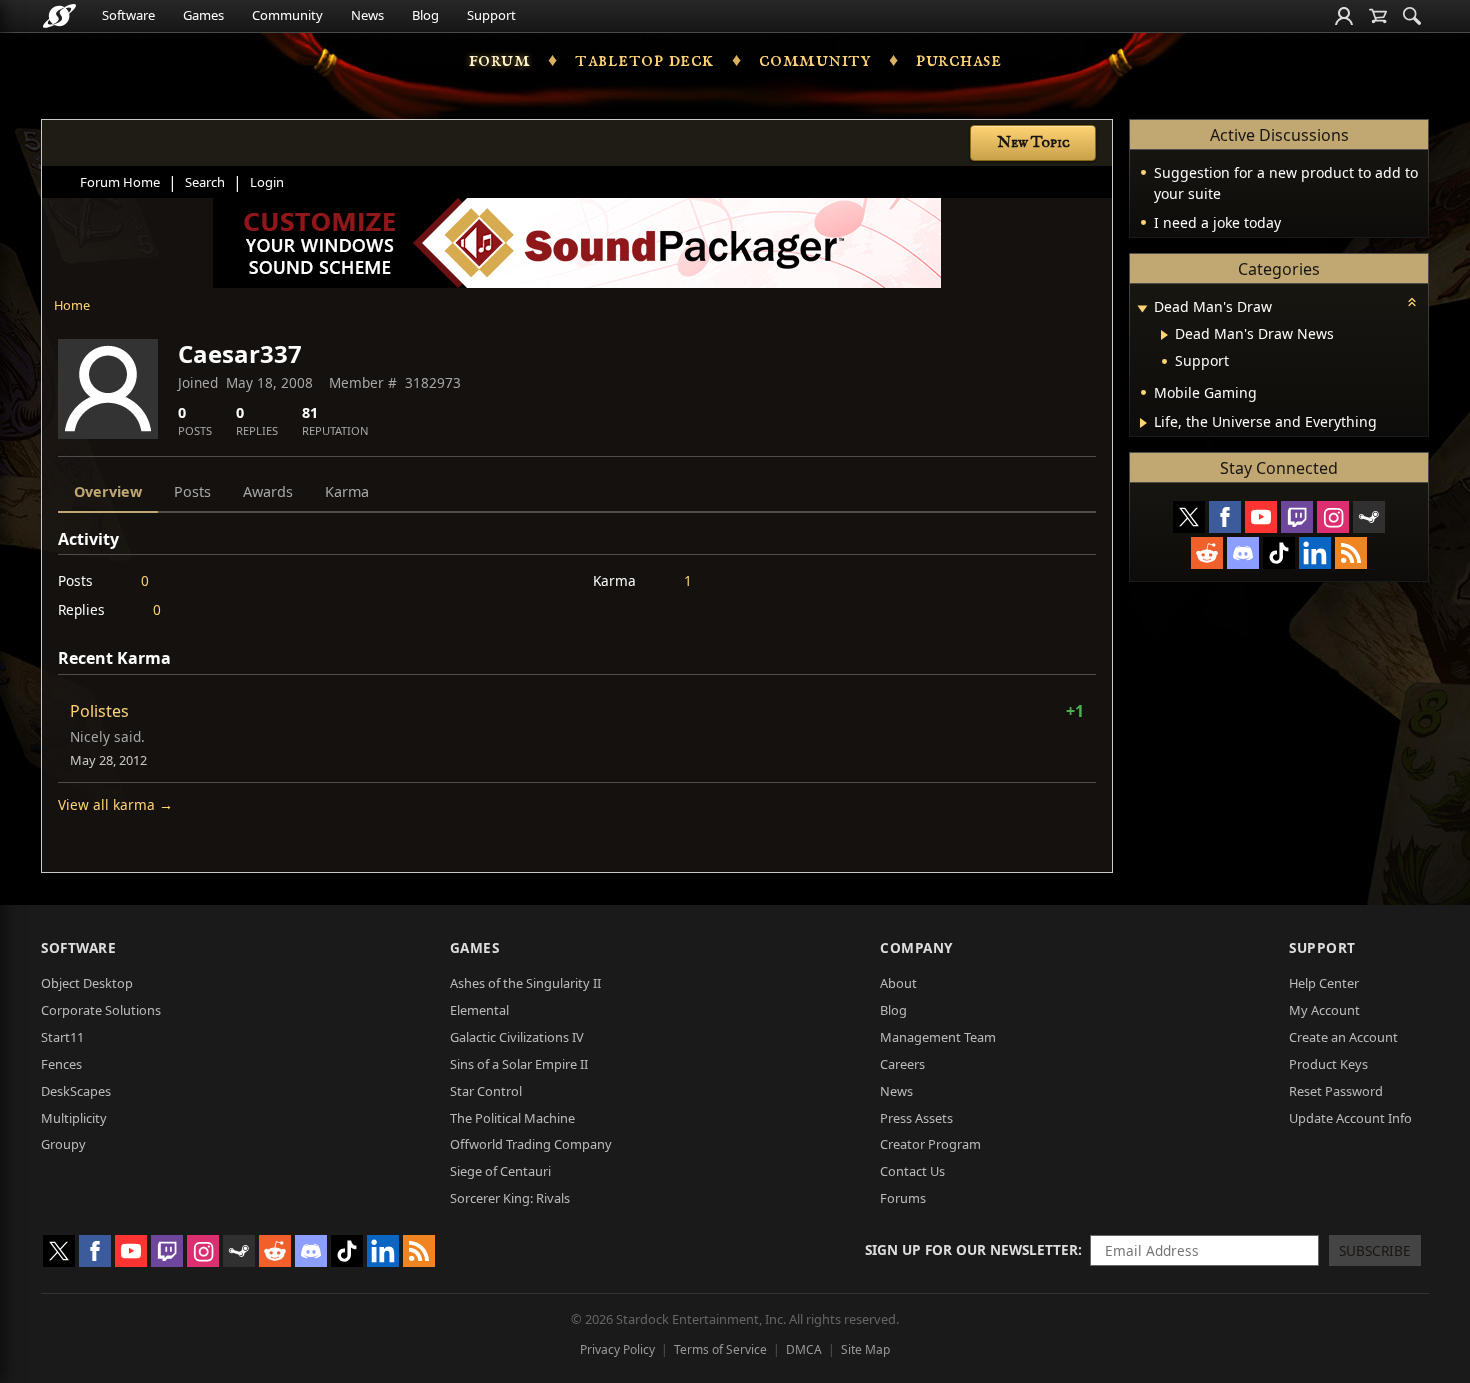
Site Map (865, 1349)
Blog (425, 15)
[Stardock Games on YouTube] (1261, 517)
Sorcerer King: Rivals (510, 1198)
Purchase (958, 60)
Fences (61, 1064)
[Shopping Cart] (1378, 16)
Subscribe (1375, 1250)
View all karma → (115, 804)
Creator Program (930, 1144)
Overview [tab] (108, 491)
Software (128, 15)
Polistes (99, 711)
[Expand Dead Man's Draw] (1142, 308)
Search (205, 182)
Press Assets (916, 1118)
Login (267, 182)
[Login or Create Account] (1344, 16)
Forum (500, 60)
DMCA (804, 1349)
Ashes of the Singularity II (525, 983)
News (367, 15)
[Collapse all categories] (1412, 302)
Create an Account (1343, 1037)
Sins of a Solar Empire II (519, 1064)
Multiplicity (74, 1118)
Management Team (938, 1037)
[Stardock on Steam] (1369, 517)
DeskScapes (76, 1091)
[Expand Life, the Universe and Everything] (1143, 423)
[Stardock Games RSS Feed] (1351, 553)
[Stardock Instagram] (1333, 517)
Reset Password (1336, 1091)
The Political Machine (512, 1118)
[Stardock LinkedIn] (1315, 553)
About (898, 983)
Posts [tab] (192, 491)
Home (72, 305)
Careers (902, 1064)
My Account (1324, 1010)
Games (203, 15)
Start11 (62, 1037)
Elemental (479, 1010)
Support (491, 15)
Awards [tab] (268, 491)
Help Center (1324, 983)
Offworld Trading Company (531, 1144)
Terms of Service (720, 1349)
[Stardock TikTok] (1279, 553)
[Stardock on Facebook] (1225, 517)
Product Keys (1328, 1064)
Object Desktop (87, 983)
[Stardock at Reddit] (1207, 553)
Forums (903, 1198)
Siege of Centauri (500, 1171)
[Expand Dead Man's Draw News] (1164, 335)
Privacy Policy (617, 1349)
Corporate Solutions (101, 1010)
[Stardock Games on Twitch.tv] (1297, 517)
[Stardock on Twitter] (1189, 517)
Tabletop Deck (644, 60)
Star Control (486, 1091)
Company (916, 947)
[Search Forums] (1412, 16)
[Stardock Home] (59, 16)
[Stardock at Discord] (1243, 553)
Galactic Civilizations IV (517, 1037)
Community (287, 15)
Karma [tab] (347, 491)
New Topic (1033, 143)
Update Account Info (1350, 1118)
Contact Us (912, 1171)
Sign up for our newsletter (971, 1249)
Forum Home (120, 182)
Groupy (63, 1144)
